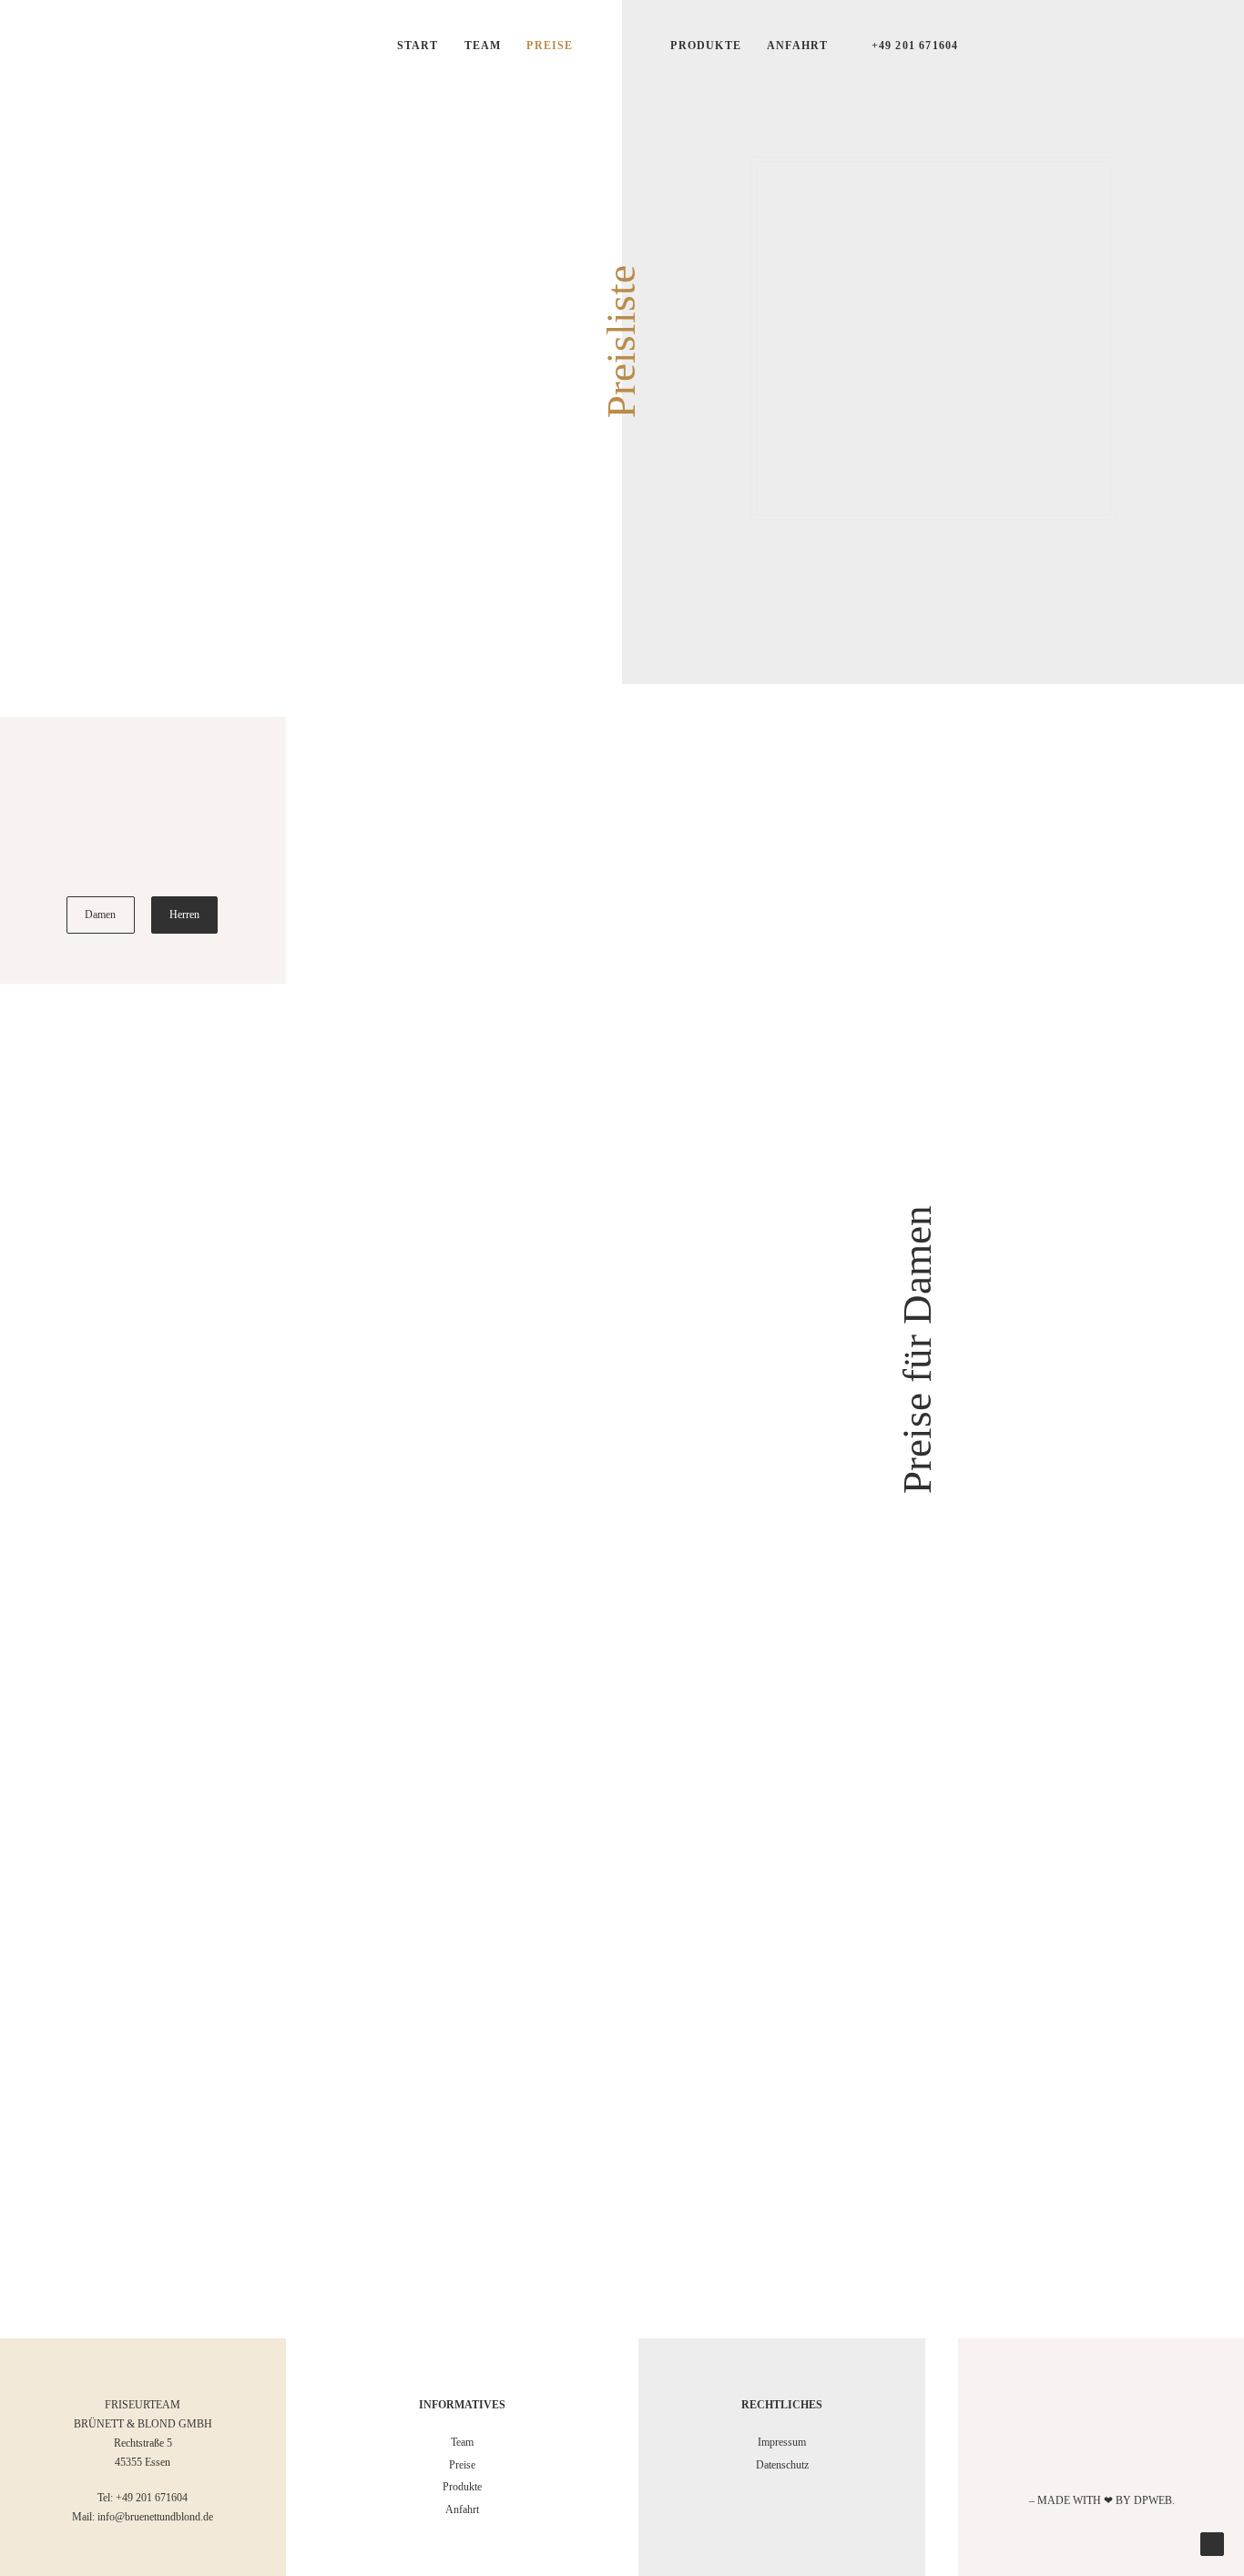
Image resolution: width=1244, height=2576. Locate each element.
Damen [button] (101, 915)
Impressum (782, 2442)
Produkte (706, 46)
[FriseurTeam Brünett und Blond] (622, 337)
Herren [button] (185, 915)
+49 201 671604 (915, 46)
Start (418, 46)
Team (483, 46)
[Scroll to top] (1212, 2543)
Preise (550, 46)
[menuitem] (418, 46)
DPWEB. (1154, 2500)
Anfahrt (797, 46)
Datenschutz (782, 2465)
